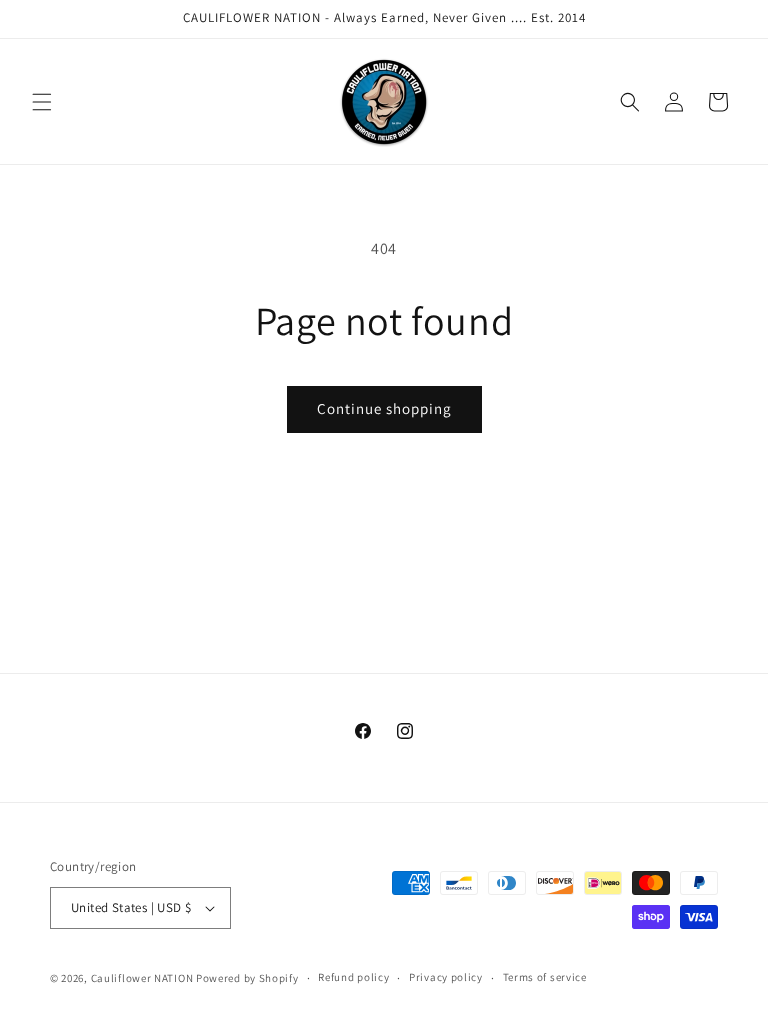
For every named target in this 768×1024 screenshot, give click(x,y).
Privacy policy (446, 977)
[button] (42, 102)
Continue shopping (384, 408)
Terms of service (545, 977)
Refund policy (353, 977)
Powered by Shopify (247, 978)
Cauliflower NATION (142, 978)
